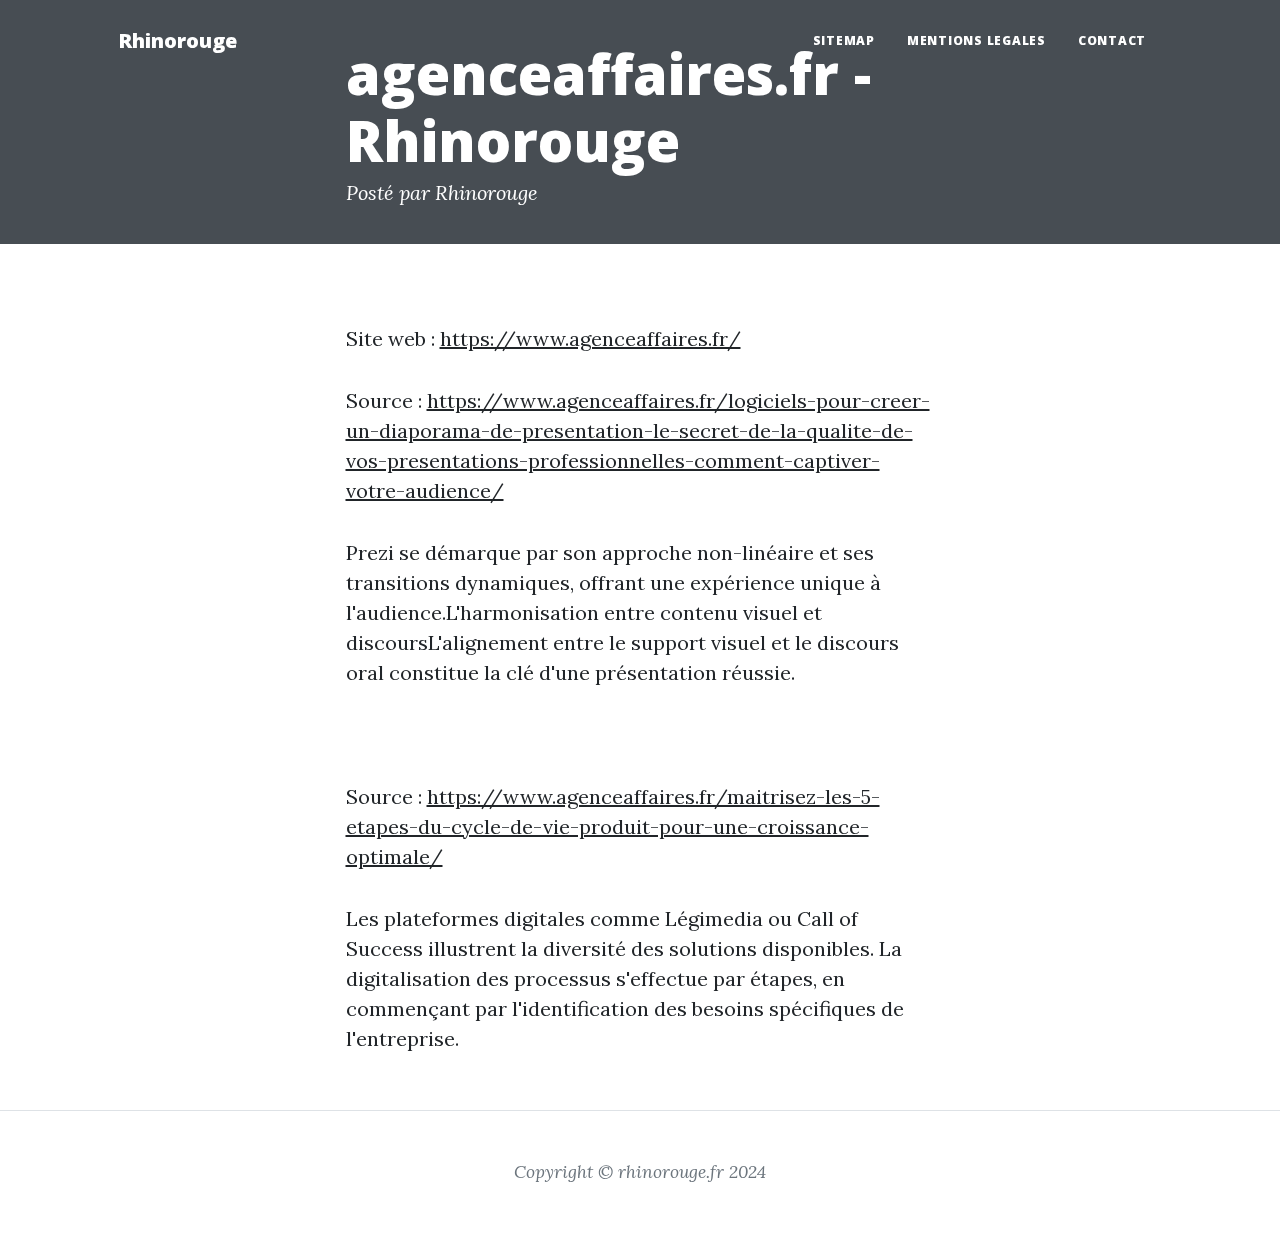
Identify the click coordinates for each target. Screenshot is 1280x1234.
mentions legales (976, 40)
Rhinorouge (177, 40)
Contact (1112, 40)
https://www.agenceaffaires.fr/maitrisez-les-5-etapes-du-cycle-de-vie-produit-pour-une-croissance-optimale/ (613, 826)
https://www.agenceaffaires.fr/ (590, 338)
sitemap (844, 40)
